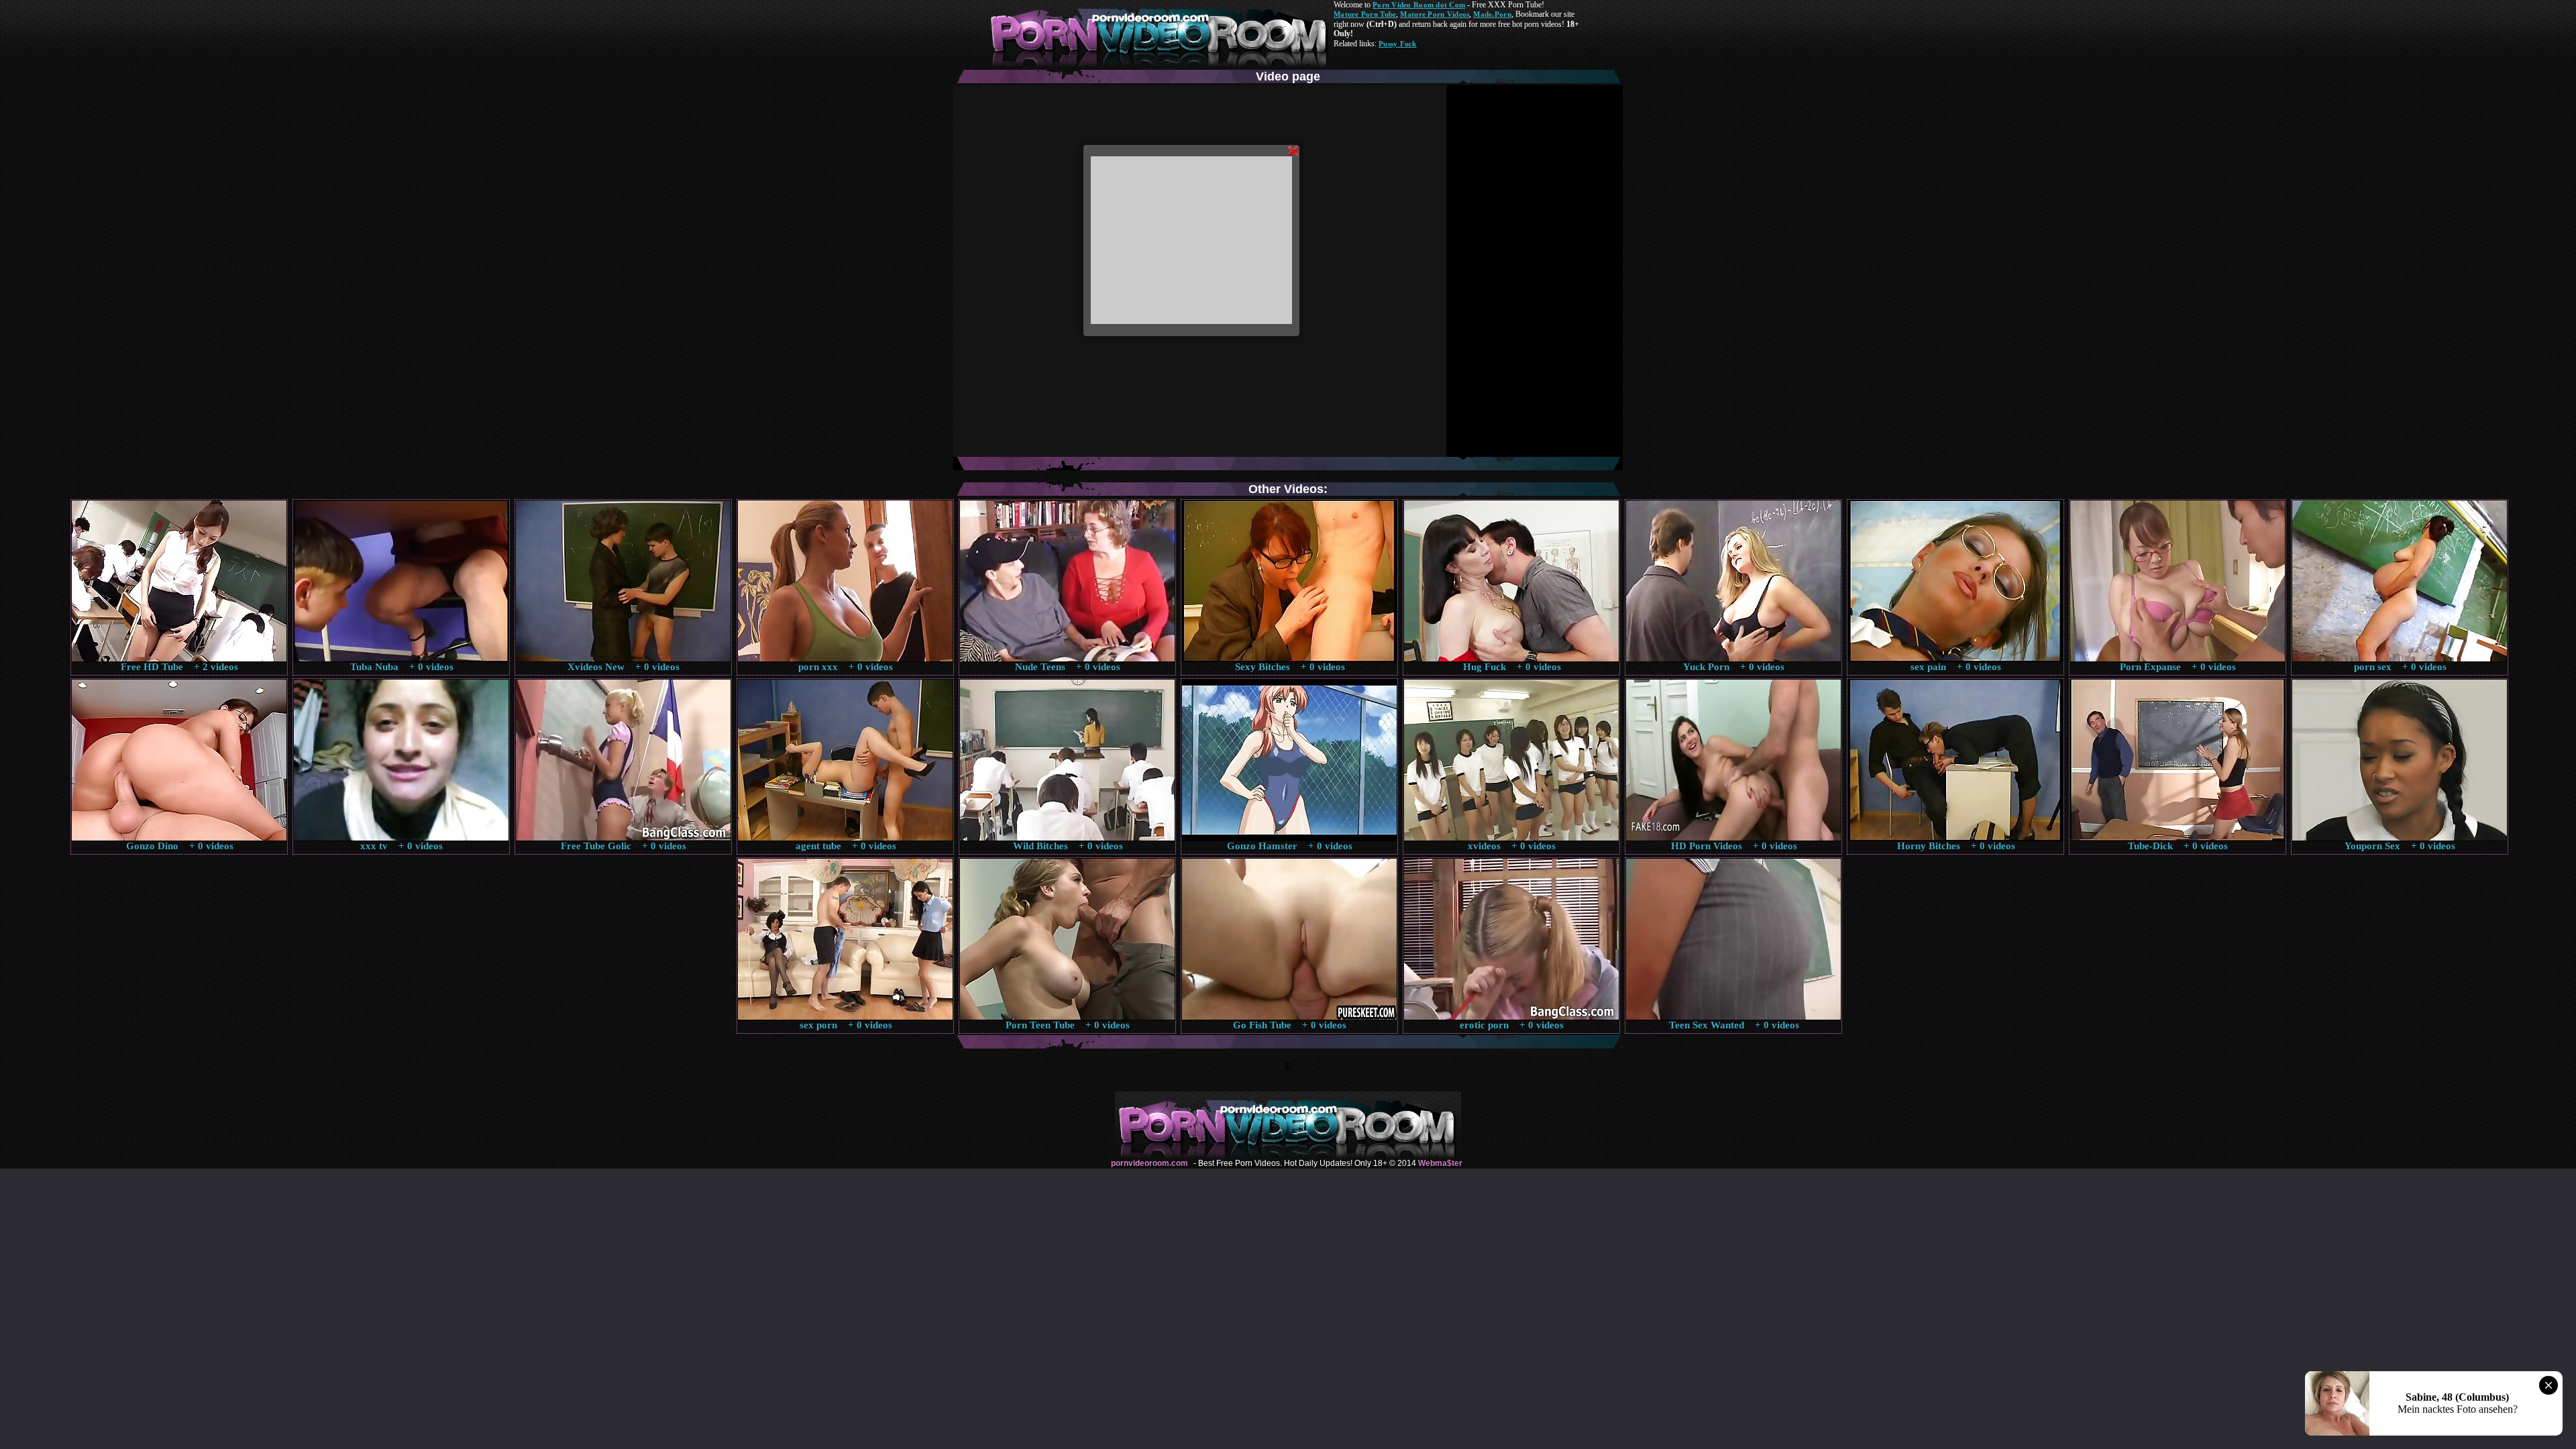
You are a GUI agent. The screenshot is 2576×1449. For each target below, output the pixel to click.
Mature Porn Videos (1435, 14)
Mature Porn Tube (1365, 14)
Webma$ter (1440, 1163)
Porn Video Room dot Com (1419, 5)
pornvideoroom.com (1149, 1163)
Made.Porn (1492, 14)
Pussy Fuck (1398, 44)
